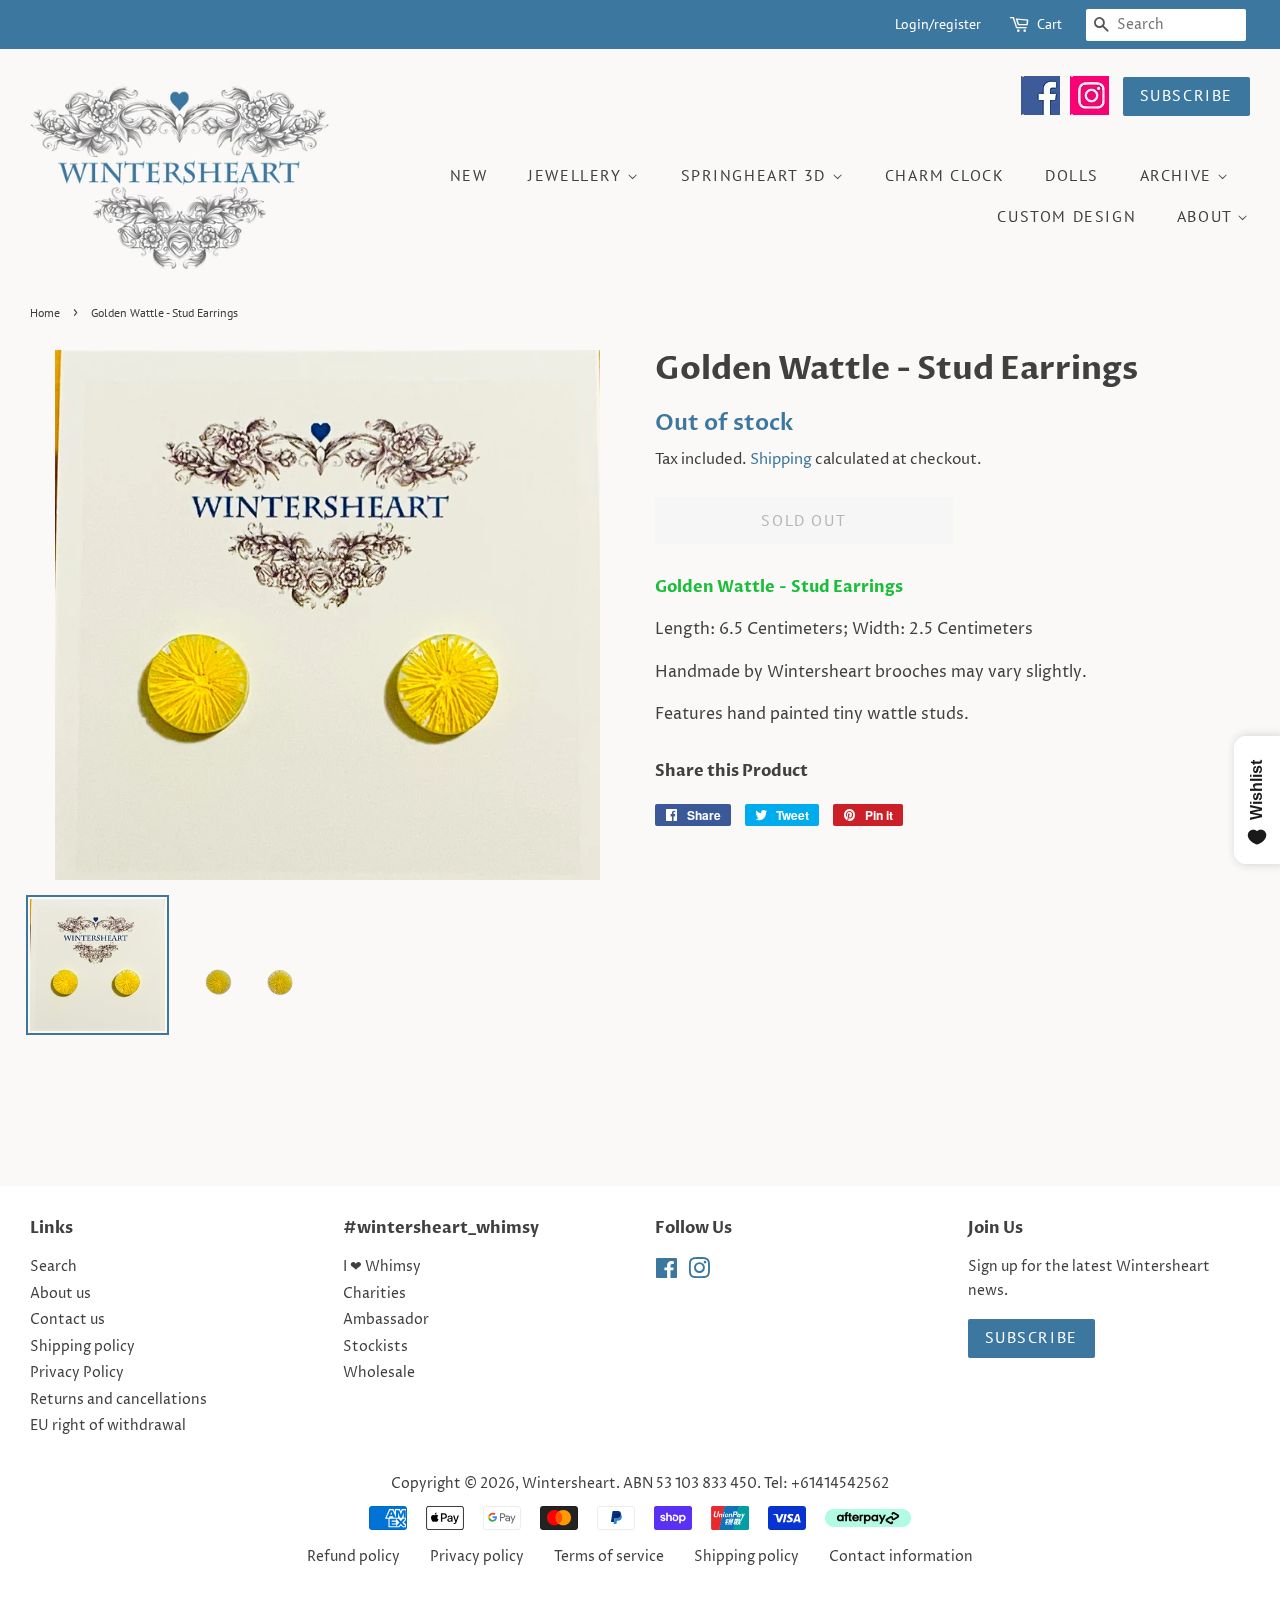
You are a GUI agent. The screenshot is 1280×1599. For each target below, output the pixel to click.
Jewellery (577, 175)
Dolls (1072, 175)
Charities (374, 1294)
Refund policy (353, 1557)
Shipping (781, 459)
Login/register (938, 24)
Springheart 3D (756, 175)
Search (53, 1267)
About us (60, 1294)
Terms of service (609, 1557)
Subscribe (1186, 95)
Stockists (375, 1347)
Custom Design (1066, 216)
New (469, 175)
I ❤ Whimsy (382, 1267)
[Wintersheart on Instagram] (1089, 110)
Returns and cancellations (118, 1400)
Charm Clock (945, 175)
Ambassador (386, 1320)
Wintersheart (569, 1484)
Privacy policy (477, 1557)
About (1207, 216)
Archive (1179, 175)
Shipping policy (82, 1347)
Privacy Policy (77, 1373)
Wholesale (379, 1373)
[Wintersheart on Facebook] (1040, 110)
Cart (1049, 24)
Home (45, 312)
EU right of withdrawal (108, 1426)
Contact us (67, 1320)
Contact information (901, 1557)
